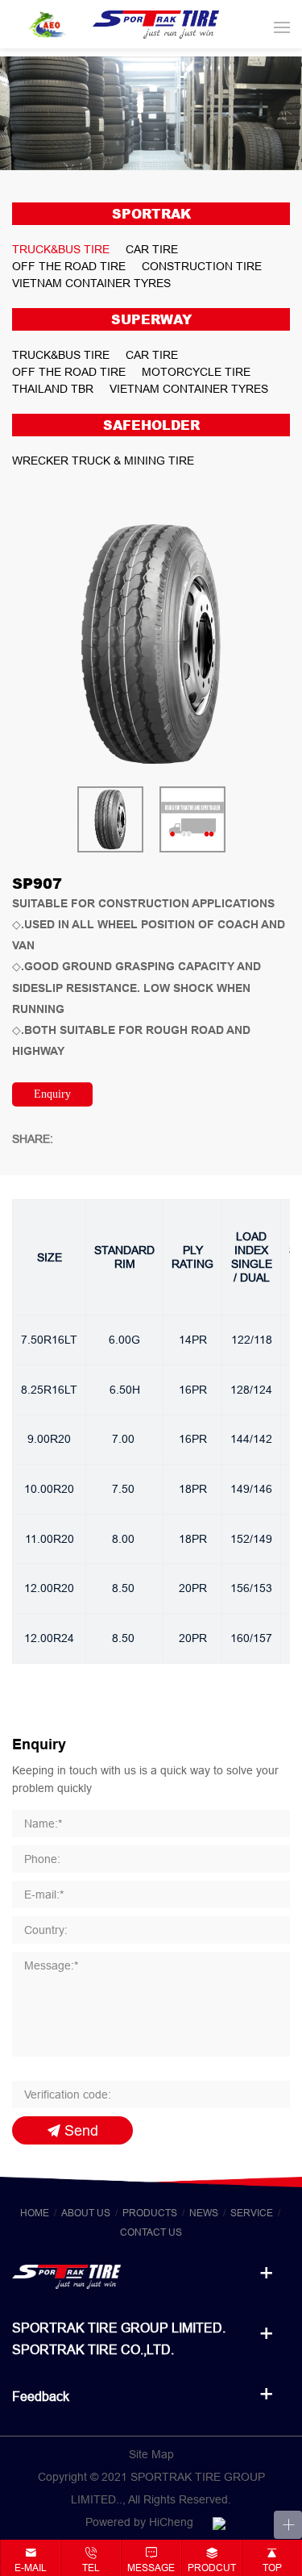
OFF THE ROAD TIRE (69, 266)
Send (81, 2130)
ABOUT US (86, 2213)
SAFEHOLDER (151, 425)
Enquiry (52, 1094)
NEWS (204, 2213)
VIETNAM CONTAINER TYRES (91, 283)
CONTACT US (151, 2232)
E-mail (31, 2568)
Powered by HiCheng (139, 2522)
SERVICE (252, 2213)
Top (272, 2568)
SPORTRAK (151, 214)
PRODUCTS (150, 2213)
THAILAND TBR (53, 389)
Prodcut (212, 2568)
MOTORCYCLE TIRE (196, 372)
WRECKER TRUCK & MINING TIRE (103, 461)
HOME (35, 2213)
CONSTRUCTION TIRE (202, 266)
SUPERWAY (151, 319)
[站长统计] (219, 2522)
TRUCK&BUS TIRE (61, 249)
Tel (91, 2568)
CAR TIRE (152, 249)
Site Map (151, 2454)
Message (151, 2568)
